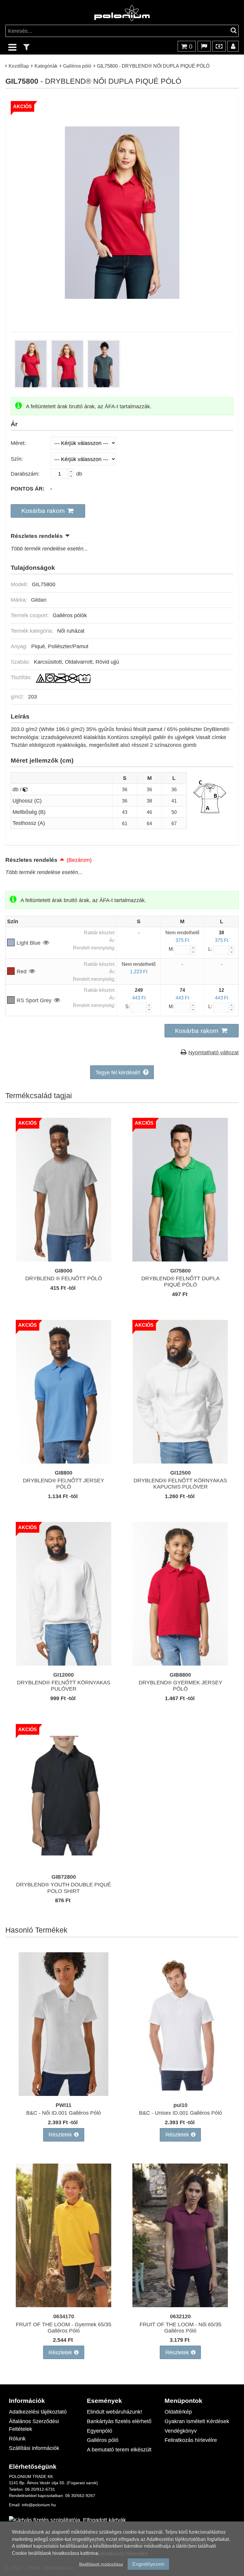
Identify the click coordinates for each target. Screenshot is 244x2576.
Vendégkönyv (181, 2431)
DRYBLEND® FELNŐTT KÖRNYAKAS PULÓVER (64, 1686)
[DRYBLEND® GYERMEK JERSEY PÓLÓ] (180, 1664)
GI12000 (64, 1675)
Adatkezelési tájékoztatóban (176, 2539)
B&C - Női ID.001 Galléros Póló (64, 2113)
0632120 (180, 2316)
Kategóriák (46, 66)
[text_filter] (26, 47)
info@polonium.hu (39, 2505)
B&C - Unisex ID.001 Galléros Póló (180, 2113)
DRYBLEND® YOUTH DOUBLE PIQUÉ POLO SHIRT (64, 1888)
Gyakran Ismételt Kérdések (197, 2421)
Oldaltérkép (178, 2412)
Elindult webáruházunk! (115, 2412)
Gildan (39, 600)
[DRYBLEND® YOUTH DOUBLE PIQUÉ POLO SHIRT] (64, 1866)
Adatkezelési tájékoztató (38, 2412)
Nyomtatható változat (213, 1052)
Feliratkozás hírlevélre (191, 2440)
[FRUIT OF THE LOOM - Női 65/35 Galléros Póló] (180, 2305)
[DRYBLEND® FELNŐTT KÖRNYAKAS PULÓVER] (64, 1664)
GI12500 (180, 1473)
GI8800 (64, 1473)
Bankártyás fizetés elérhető (119, 2421)
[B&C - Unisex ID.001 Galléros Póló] (180, 2094)
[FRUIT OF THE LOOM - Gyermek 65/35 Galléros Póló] (64, 2305)
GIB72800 (64, 1877)
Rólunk (17, 2438)
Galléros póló (77, 66)
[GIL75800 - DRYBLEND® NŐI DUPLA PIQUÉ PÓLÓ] (122, 318)
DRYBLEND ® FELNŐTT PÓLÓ (64, 1278)
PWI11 (64, 2105)
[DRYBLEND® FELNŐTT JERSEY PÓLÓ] (64, 1462)
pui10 (180, 2105)
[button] (48, 511)
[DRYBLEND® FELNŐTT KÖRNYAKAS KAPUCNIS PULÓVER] (180, 1462)
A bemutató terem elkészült (119, 2449)
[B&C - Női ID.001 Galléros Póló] (64, 2094)
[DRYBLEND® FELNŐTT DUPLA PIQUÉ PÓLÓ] (180, 1260)
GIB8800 (180, 1675)
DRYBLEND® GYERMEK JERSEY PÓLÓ (180, 1686)
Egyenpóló (100, 2431)
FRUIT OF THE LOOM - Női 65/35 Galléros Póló (180, 2327)
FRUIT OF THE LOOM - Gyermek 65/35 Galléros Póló (64, 2327)
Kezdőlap (19, 66)
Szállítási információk (34, 2448)
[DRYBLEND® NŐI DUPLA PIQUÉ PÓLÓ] (31, 387)
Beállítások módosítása (101, 2564)
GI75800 (180, 1271)
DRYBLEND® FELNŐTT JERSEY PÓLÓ (64, 1483)
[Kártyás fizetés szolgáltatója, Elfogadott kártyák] (67, 2520)
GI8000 (64, 1271)
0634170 (64, 2316)
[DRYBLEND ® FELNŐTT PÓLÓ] (64, 1260)
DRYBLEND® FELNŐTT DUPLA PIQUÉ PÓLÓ (180, 1281)
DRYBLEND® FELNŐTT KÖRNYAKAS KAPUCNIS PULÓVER (180, 1483)
